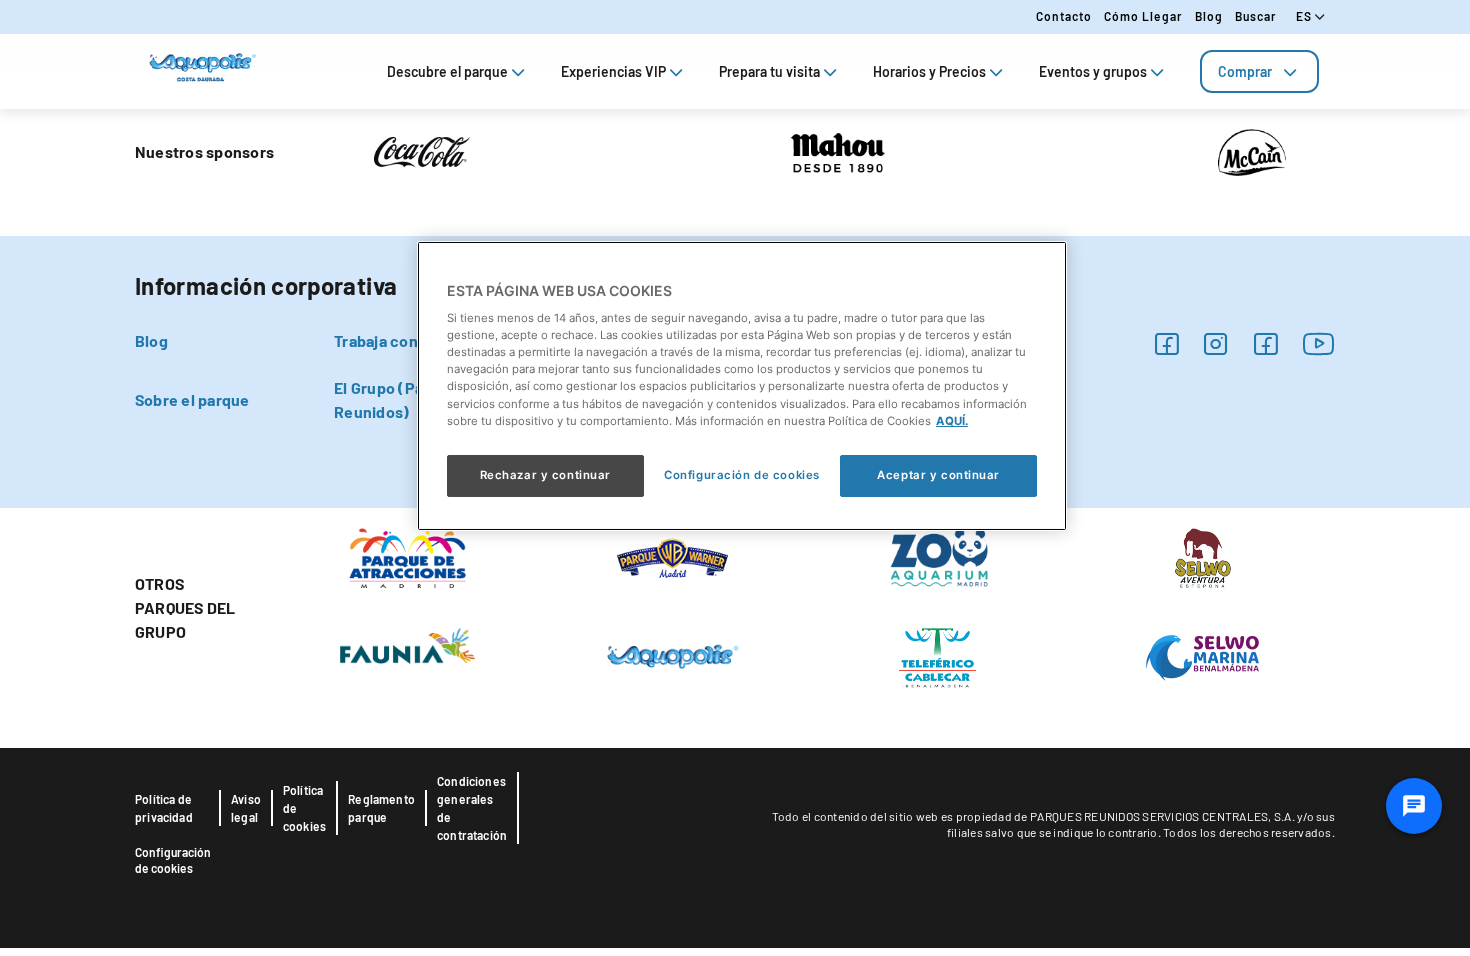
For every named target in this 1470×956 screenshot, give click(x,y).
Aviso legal (246, 808)
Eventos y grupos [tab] (1093, 71)
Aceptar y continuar (938, 475)
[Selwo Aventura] (1202, 556)
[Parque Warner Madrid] (673, 556)
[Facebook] (1166, 343)
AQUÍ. (952, 421)
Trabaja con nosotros (410, 340)
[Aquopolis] (672, 655)
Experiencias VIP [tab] (613, 71)
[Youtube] (1319, 343)
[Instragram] (1215, 343)
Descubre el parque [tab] (447, 71)
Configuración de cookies (173, 860)
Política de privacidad (164, 808)
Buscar (1256, 16)
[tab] (1259, 71)
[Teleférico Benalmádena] (937, 656)
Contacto (1064, 16)
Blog (1209, 16)
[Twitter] (1265, 343)
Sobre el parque (192, 399)
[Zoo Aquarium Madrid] (938, 556)
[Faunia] (407, 644)
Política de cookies (304, 808)
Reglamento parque (381, 808)
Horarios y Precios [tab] (929, 71)
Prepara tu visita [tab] (769, 71)
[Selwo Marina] (1202, 656)
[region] (742, 386)
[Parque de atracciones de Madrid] (407, 556)
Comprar (1245, 71)
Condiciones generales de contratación (472, 808)
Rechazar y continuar (545, 475)
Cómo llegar (1143, 16)
